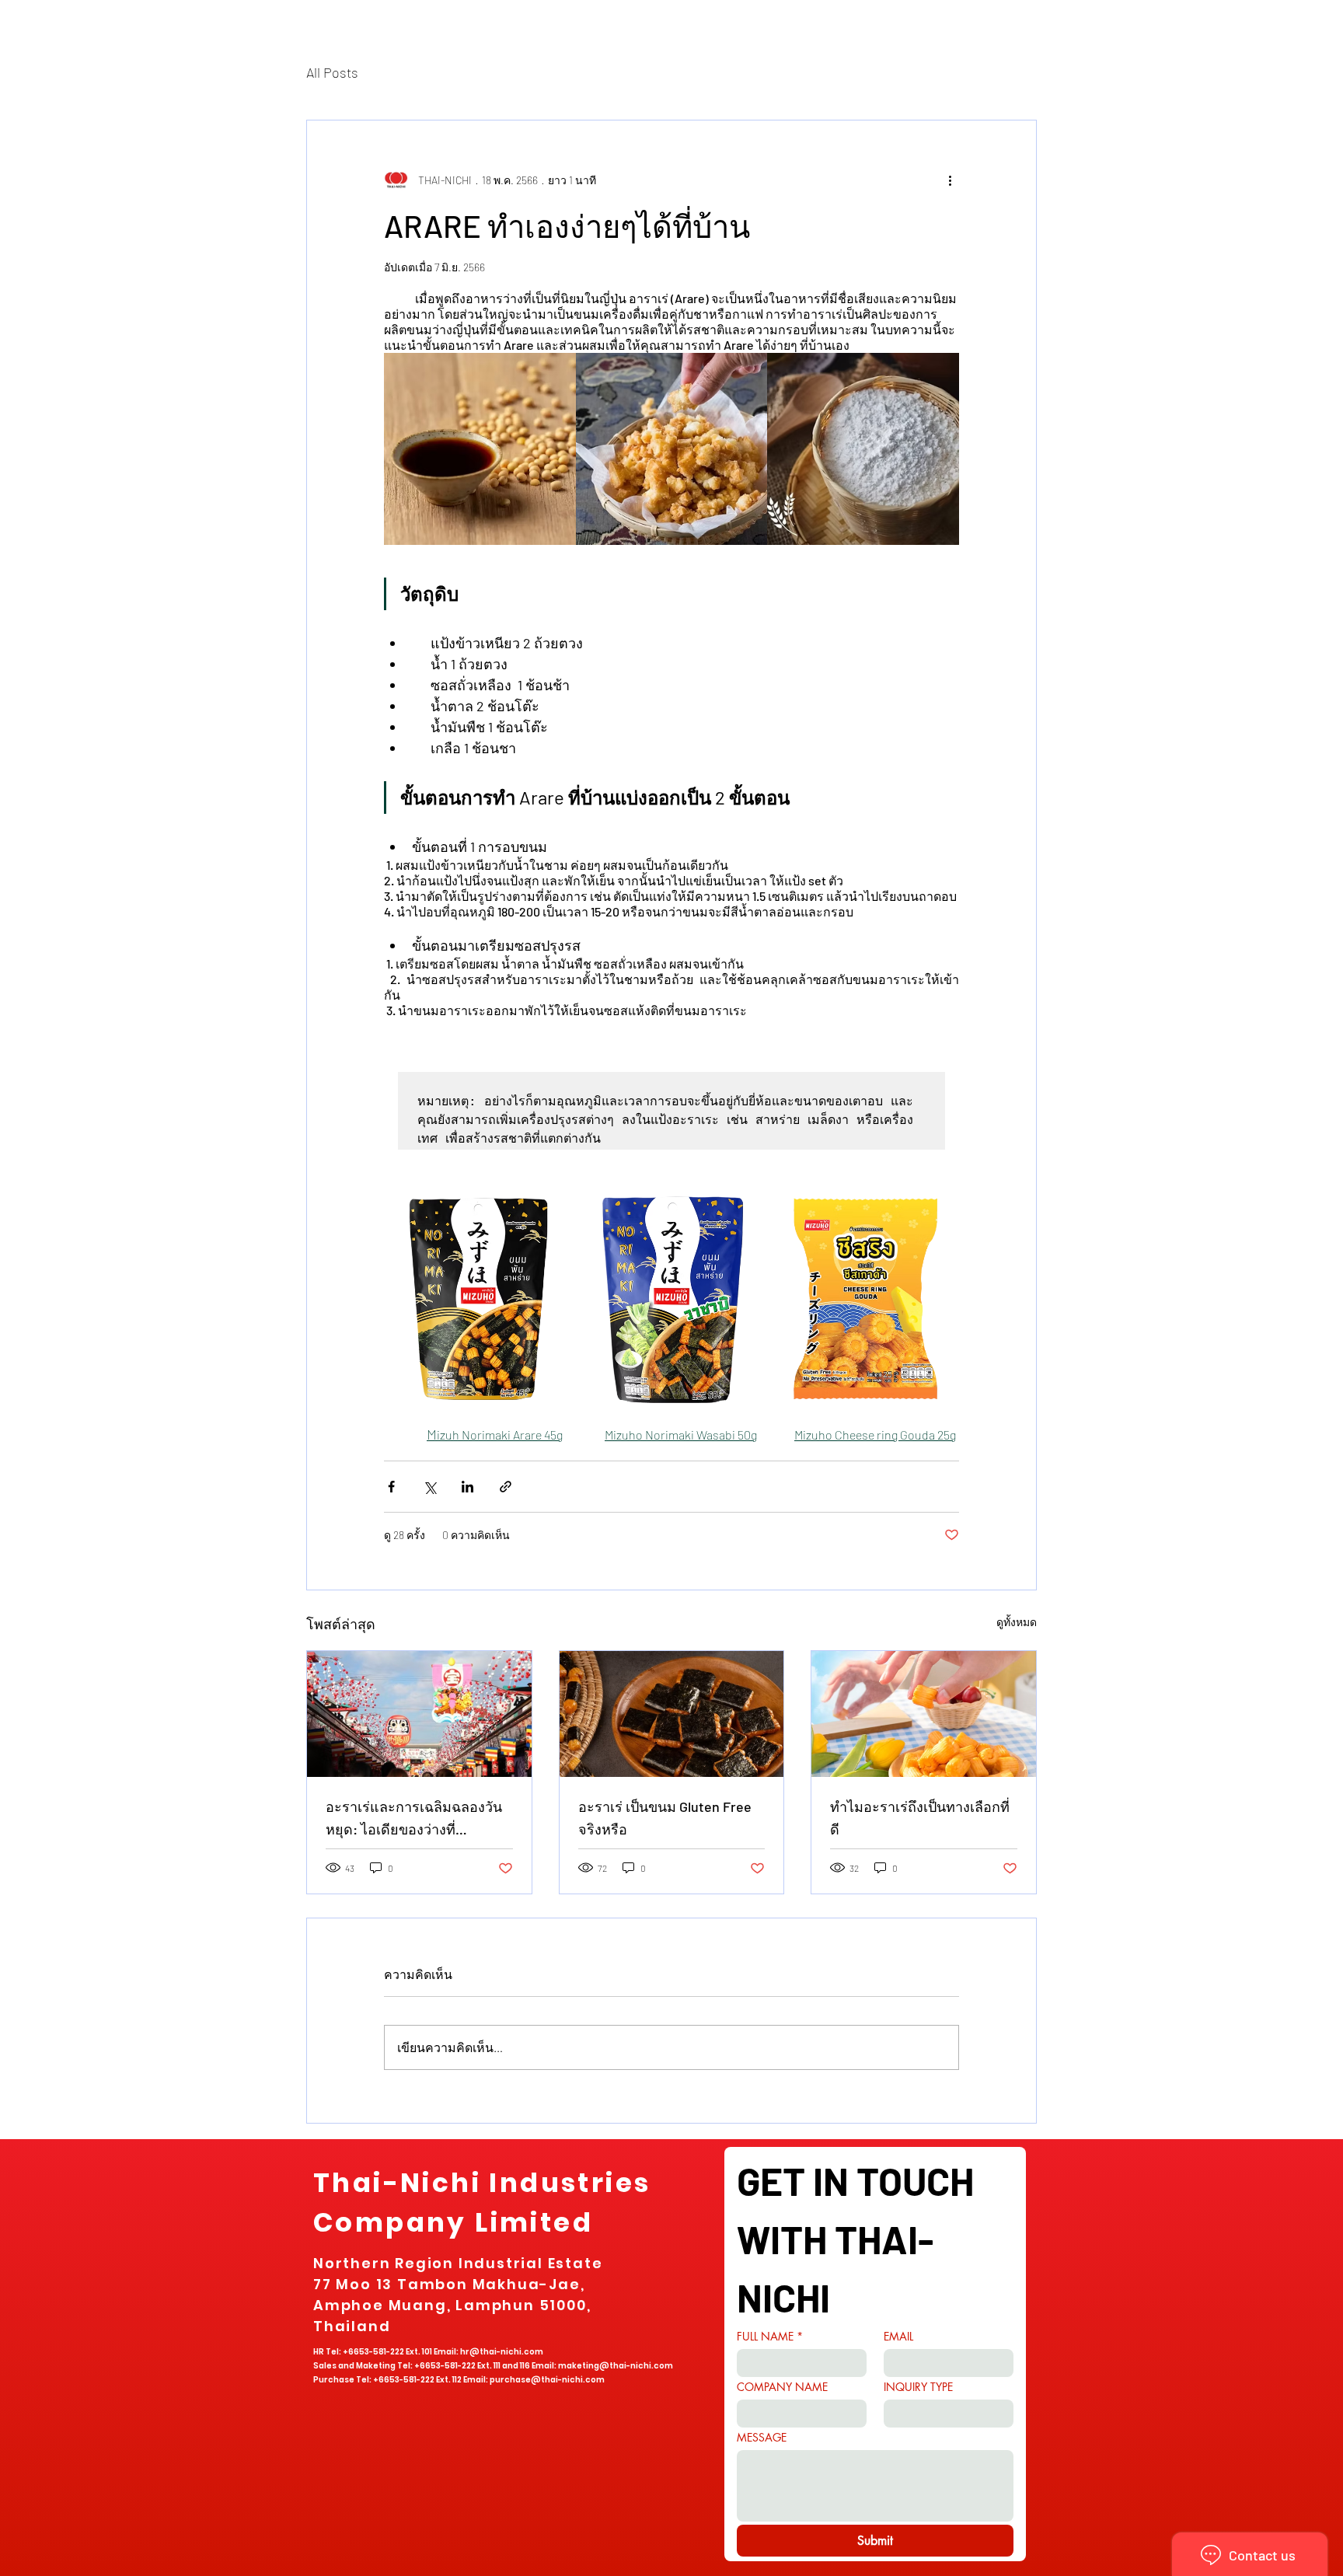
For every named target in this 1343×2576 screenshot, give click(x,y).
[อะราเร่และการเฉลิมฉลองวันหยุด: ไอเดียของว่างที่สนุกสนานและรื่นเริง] (419, 1714)
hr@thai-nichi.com (502, 2352)
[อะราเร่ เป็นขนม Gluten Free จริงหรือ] (672, 1714)
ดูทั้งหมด (1017, 1622)
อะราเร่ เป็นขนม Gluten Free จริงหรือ (665, 1818)
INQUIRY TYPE (918, 2387)
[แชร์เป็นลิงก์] (506, 1487)
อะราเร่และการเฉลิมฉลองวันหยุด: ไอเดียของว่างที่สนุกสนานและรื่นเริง (414, 1819)
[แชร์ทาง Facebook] (391, 1487)
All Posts (332, 72)
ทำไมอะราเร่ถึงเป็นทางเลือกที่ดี (920, 1818)
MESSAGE (762, 2437)
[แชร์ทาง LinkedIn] (467, 1487)
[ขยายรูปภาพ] (480, 449)
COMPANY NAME (782, 2387)
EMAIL (898, 2336)
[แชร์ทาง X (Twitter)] (429, 1487)
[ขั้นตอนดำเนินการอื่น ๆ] (950, 180)
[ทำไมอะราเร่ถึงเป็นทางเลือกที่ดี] (924, 1714)
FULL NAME (770, 2336)
